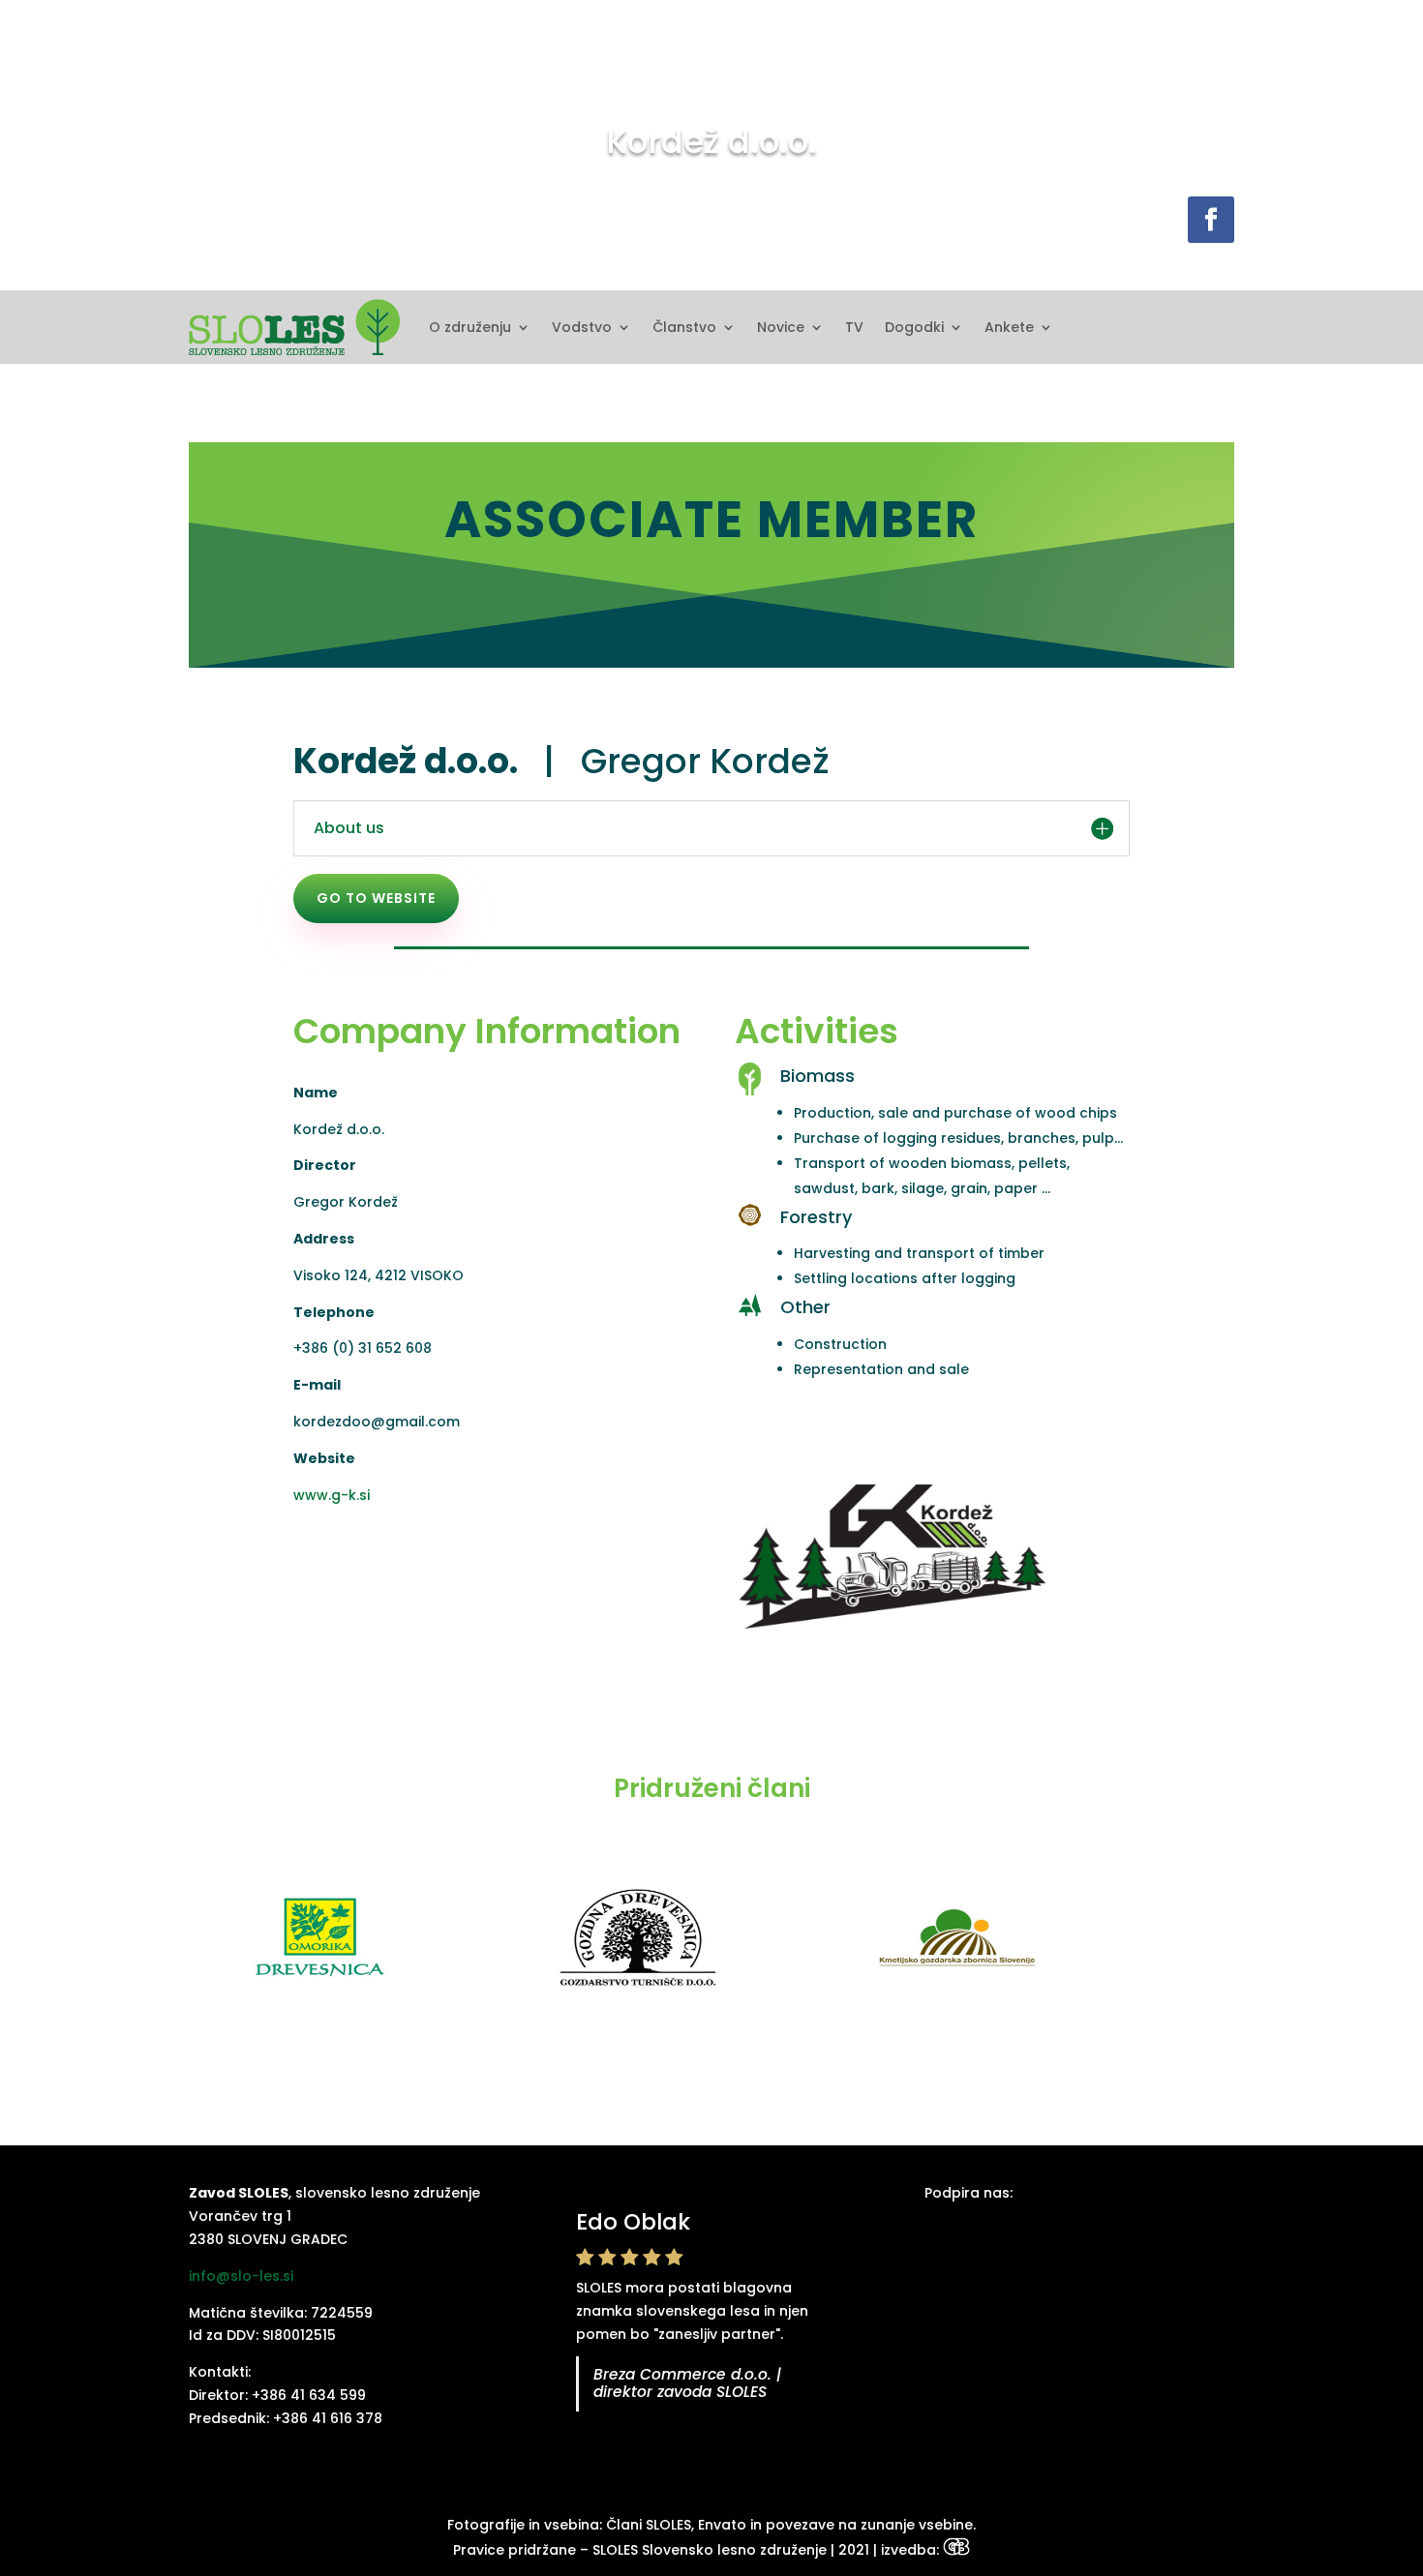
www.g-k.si (332, 1495)
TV (854, 327)
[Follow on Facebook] (1211, 220)
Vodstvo (582, 327)
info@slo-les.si (241, 2276)
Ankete (1009, 327)
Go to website (376, 898)
